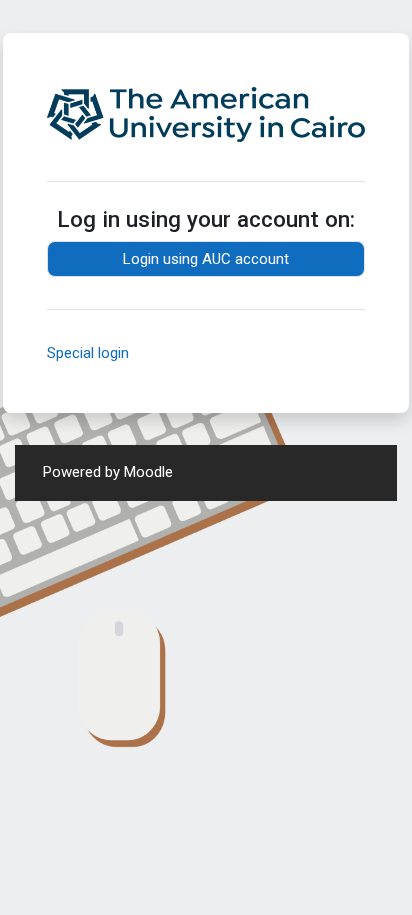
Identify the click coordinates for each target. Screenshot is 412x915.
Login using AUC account (206, 259)
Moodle (148, 472)
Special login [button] (88, 353)
